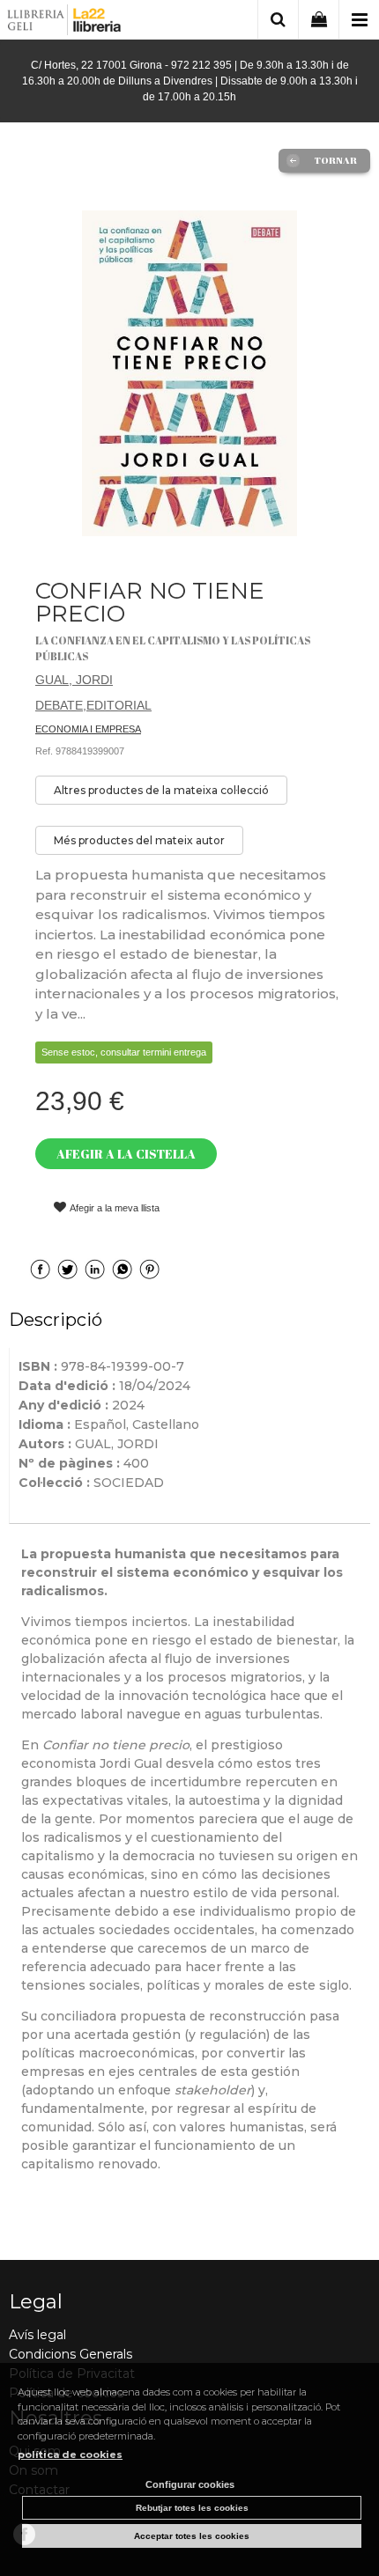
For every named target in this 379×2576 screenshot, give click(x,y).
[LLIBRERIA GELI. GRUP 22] (65, 22)
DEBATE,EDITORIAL (93, 705)
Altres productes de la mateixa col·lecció (161, 790)
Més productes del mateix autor (139, 840)
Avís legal (37, 2335)
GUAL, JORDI (74, 680)
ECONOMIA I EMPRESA (88, 729)
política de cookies (70, 2455)
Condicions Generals (71, 2354)
